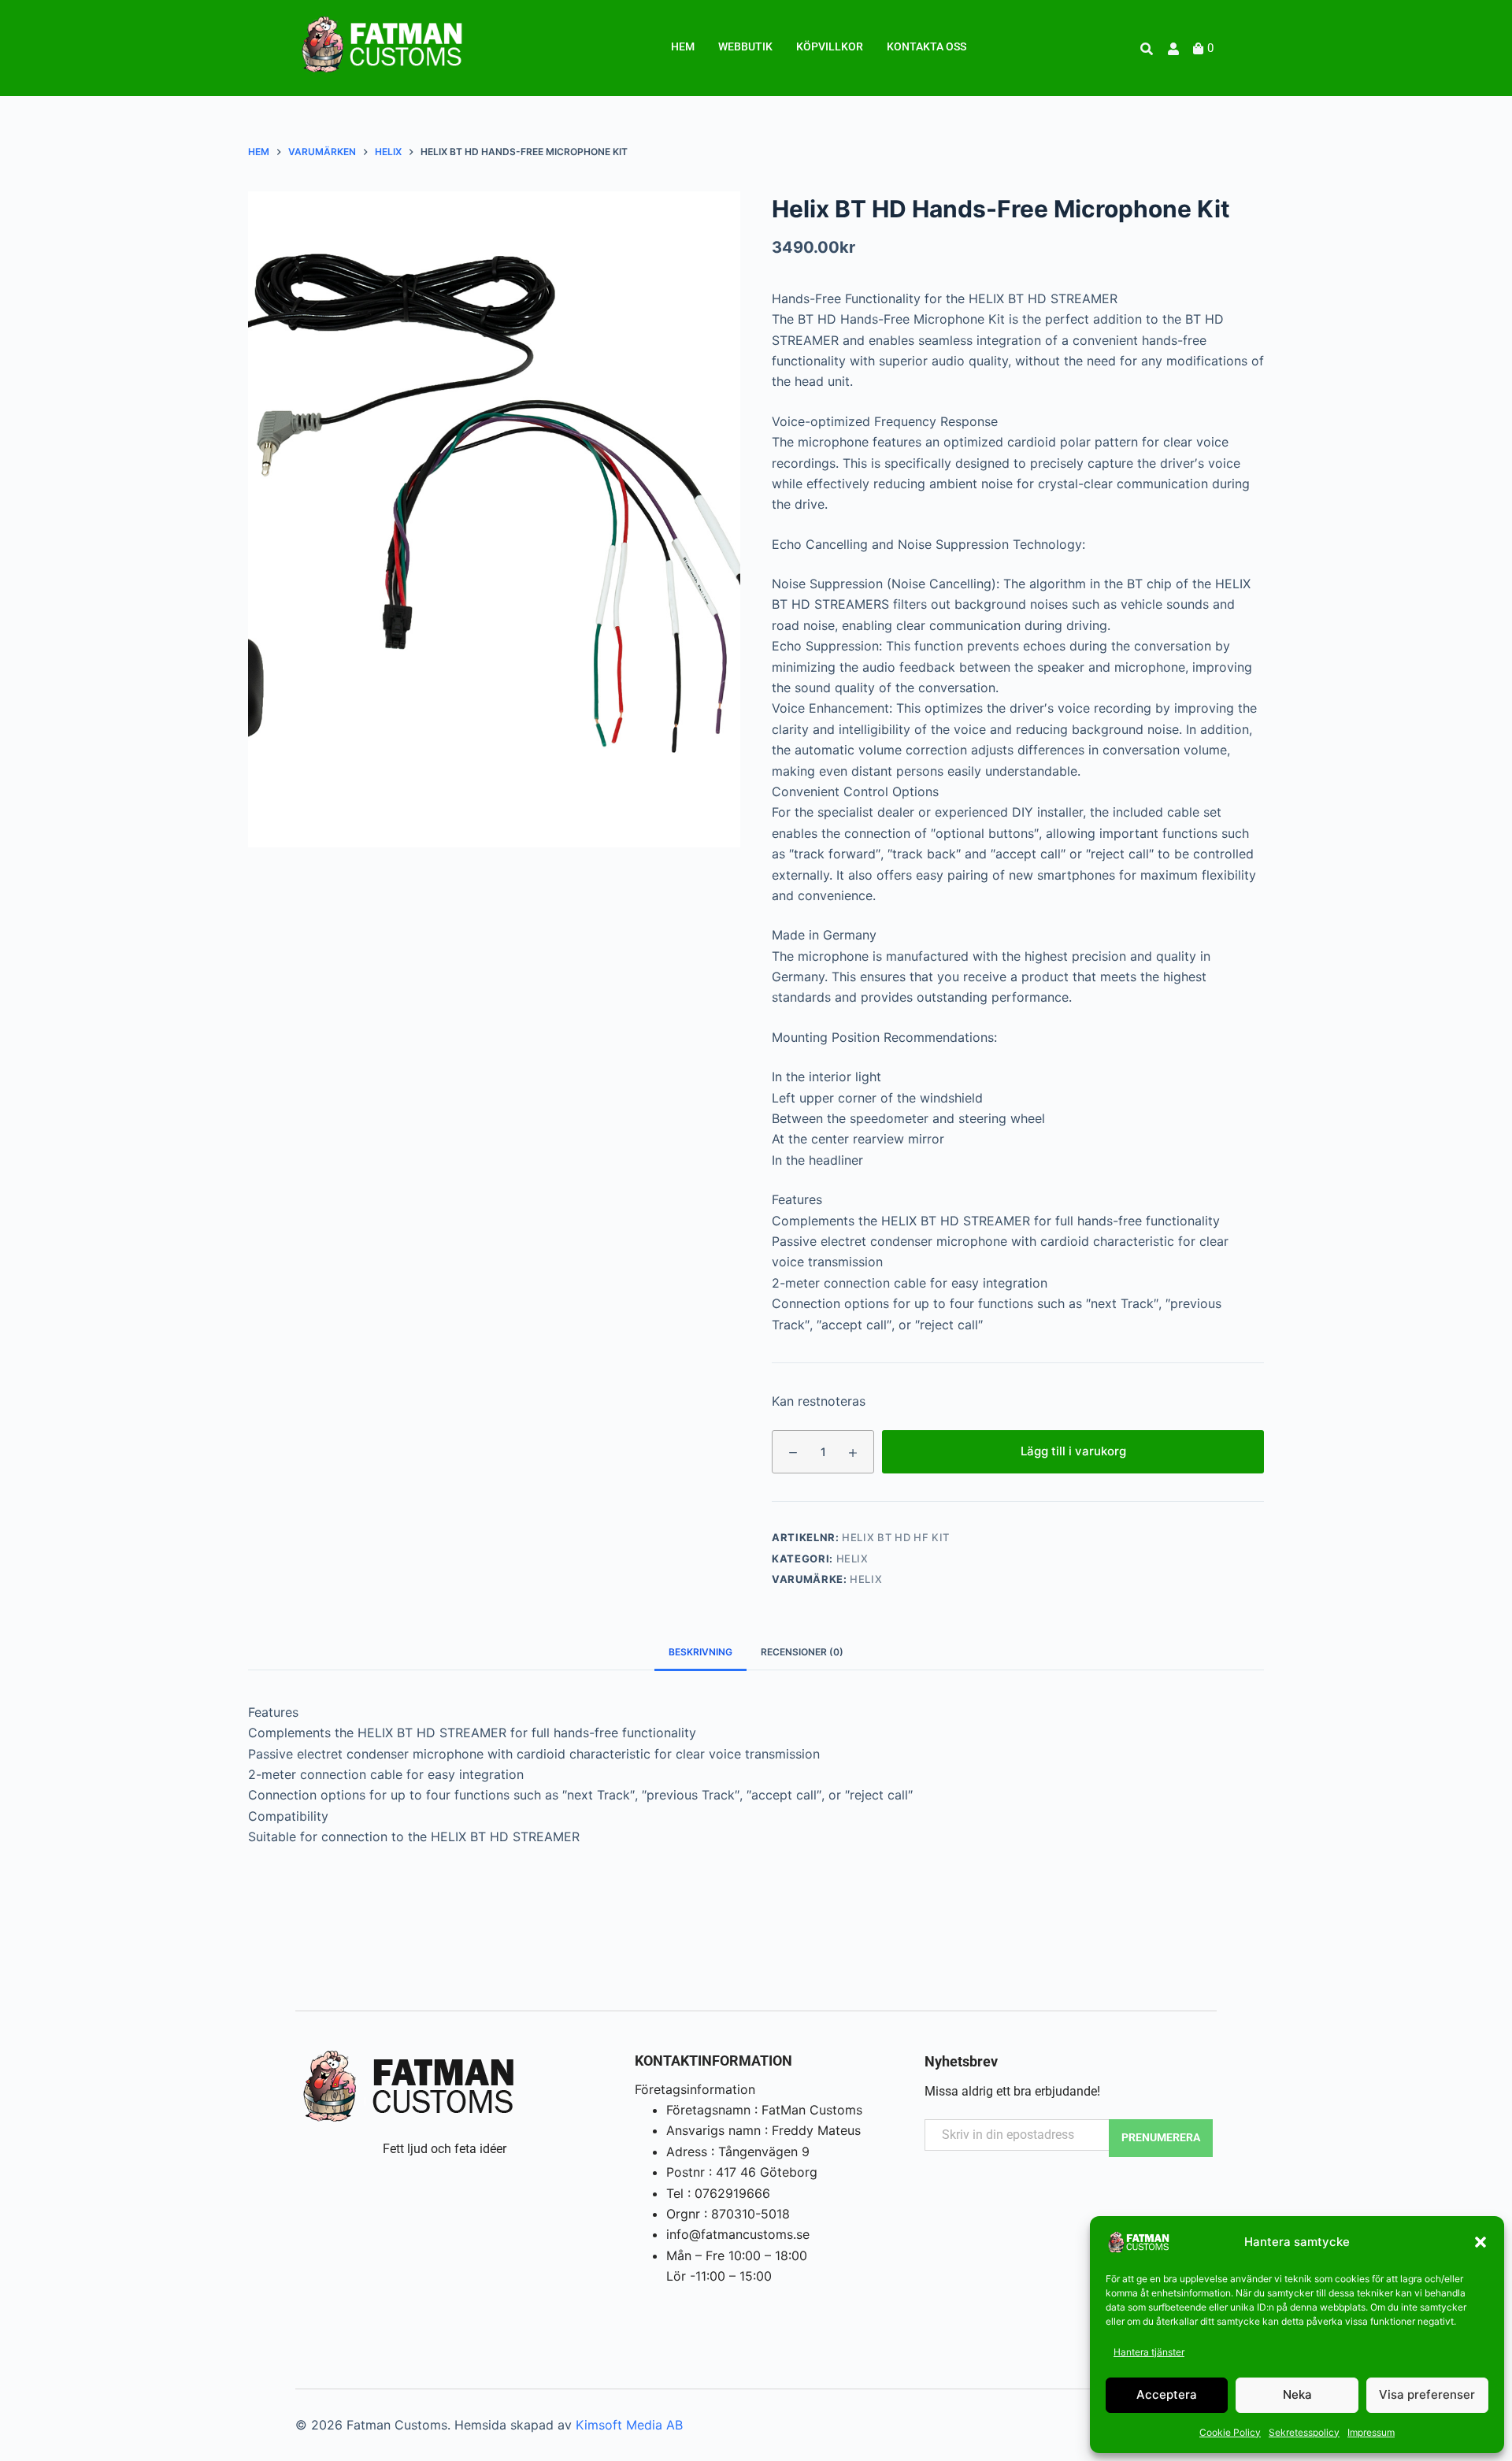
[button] (1480, 2242)
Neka (1297, 2394)
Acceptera (1167, 2394)
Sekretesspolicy (1304, 2432)
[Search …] (1147, 49)
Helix (852, 1559)
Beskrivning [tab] (700, 1652)
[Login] (1175, 49)
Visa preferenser (1427, 2394)
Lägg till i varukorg (1073, 1451)
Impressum (1371, 2432)
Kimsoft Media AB (629, 2425)
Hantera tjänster (1149, 2352)
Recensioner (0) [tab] (802, 1652)
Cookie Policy (1230, 2432)
